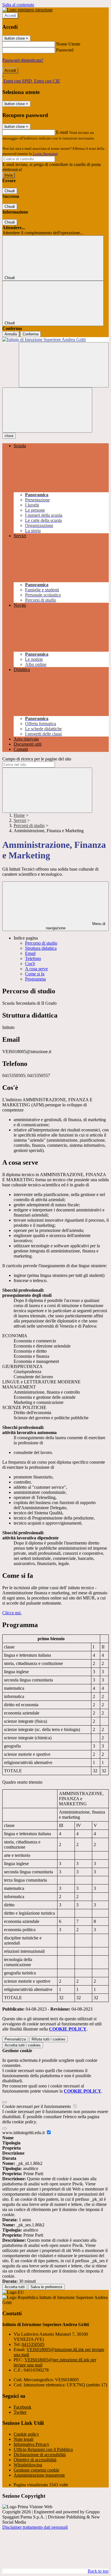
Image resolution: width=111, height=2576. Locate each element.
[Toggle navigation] (47, 410)
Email (30, 953)
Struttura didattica (41, 948)
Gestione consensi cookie (36, 2470)
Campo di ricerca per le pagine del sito (37, 759)
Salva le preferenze (46, 2287)
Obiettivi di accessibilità (35, 2460)
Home (19, 815)
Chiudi (10, 191)
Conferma (30, 334)
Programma (35, 979)
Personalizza (15, 2039)
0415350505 (33, 2344)
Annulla (11, 334)
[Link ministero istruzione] (27, 10)
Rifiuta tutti (49, 2039)
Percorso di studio (41, 943)
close (9, 436)
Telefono (33, 958)
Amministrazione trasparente (39, 2475)
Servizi (20, 820)
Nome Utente (68, 44)
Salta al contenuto (18, 5)
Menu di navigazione (76, 926)
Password (65, 50)
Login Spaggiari (45, 154)
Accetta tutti (23, 2045)
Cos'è (30, 964)
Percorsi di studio (29, 825)
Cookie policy (26, 2434)
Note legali (23, 2439)
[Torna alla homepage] (55, 340)
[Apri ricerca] (64, 365)
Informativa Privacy (31, 2444)
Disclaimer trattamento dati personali (35, 2527)
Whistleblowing (28, 2465)
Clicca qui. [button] (12, 1613)
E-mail (62, 132)
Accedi (10, 16)
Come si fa (35, 974)
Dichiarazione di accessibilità (40, 2455)
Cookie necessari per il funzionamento (37, 2106)
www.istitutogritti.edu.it (24, 2133)
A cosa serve (36, 969)
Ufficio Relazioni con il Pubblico (43, 2449)
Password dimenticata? (23, 60)
